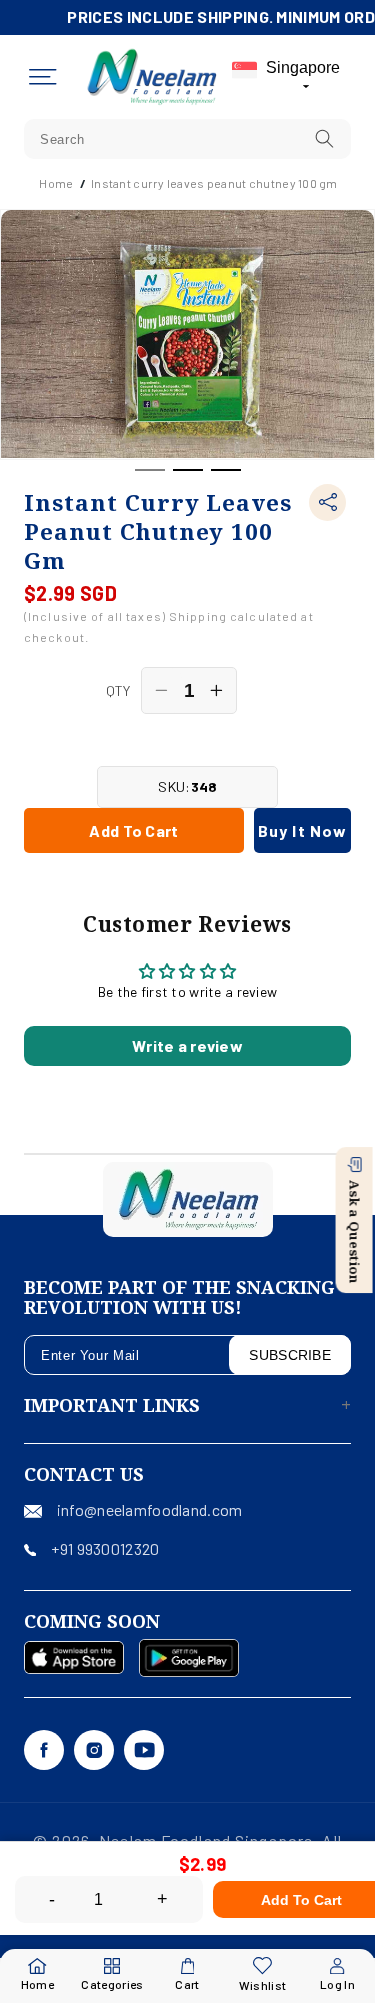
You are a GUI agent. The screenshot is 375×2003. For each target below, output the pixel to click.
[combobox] (187, 139)
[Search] (325, 138)
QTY (118, 690)
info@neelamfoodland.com (149, 1509)
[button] (43, 77)
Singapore (303, 67)
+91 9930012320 (105, 1548)
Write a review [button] (187, 1045)
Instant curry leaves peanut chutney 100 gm (214, 183)
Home (56, 183)
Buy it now (302, 830)
